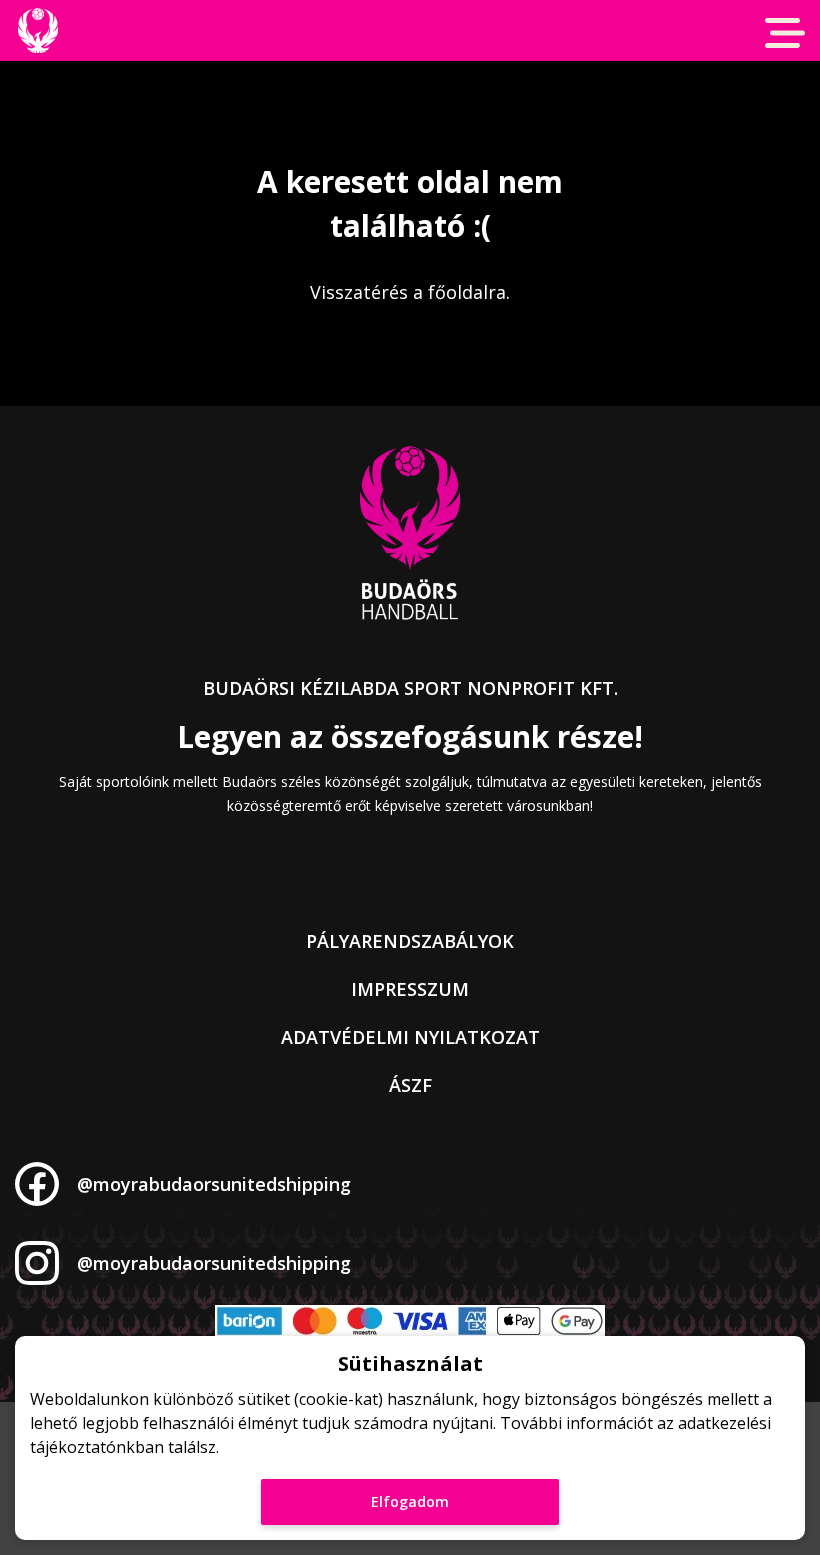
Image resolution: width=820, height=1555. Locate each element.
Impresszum (410, 989)
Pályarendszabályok (410, 941)
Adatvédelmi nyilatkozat (410, 1037)
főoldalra (467, 292)
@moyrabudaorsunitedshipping (214, 1184)
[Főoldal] (37, 30)
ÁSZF (410, 1085)
